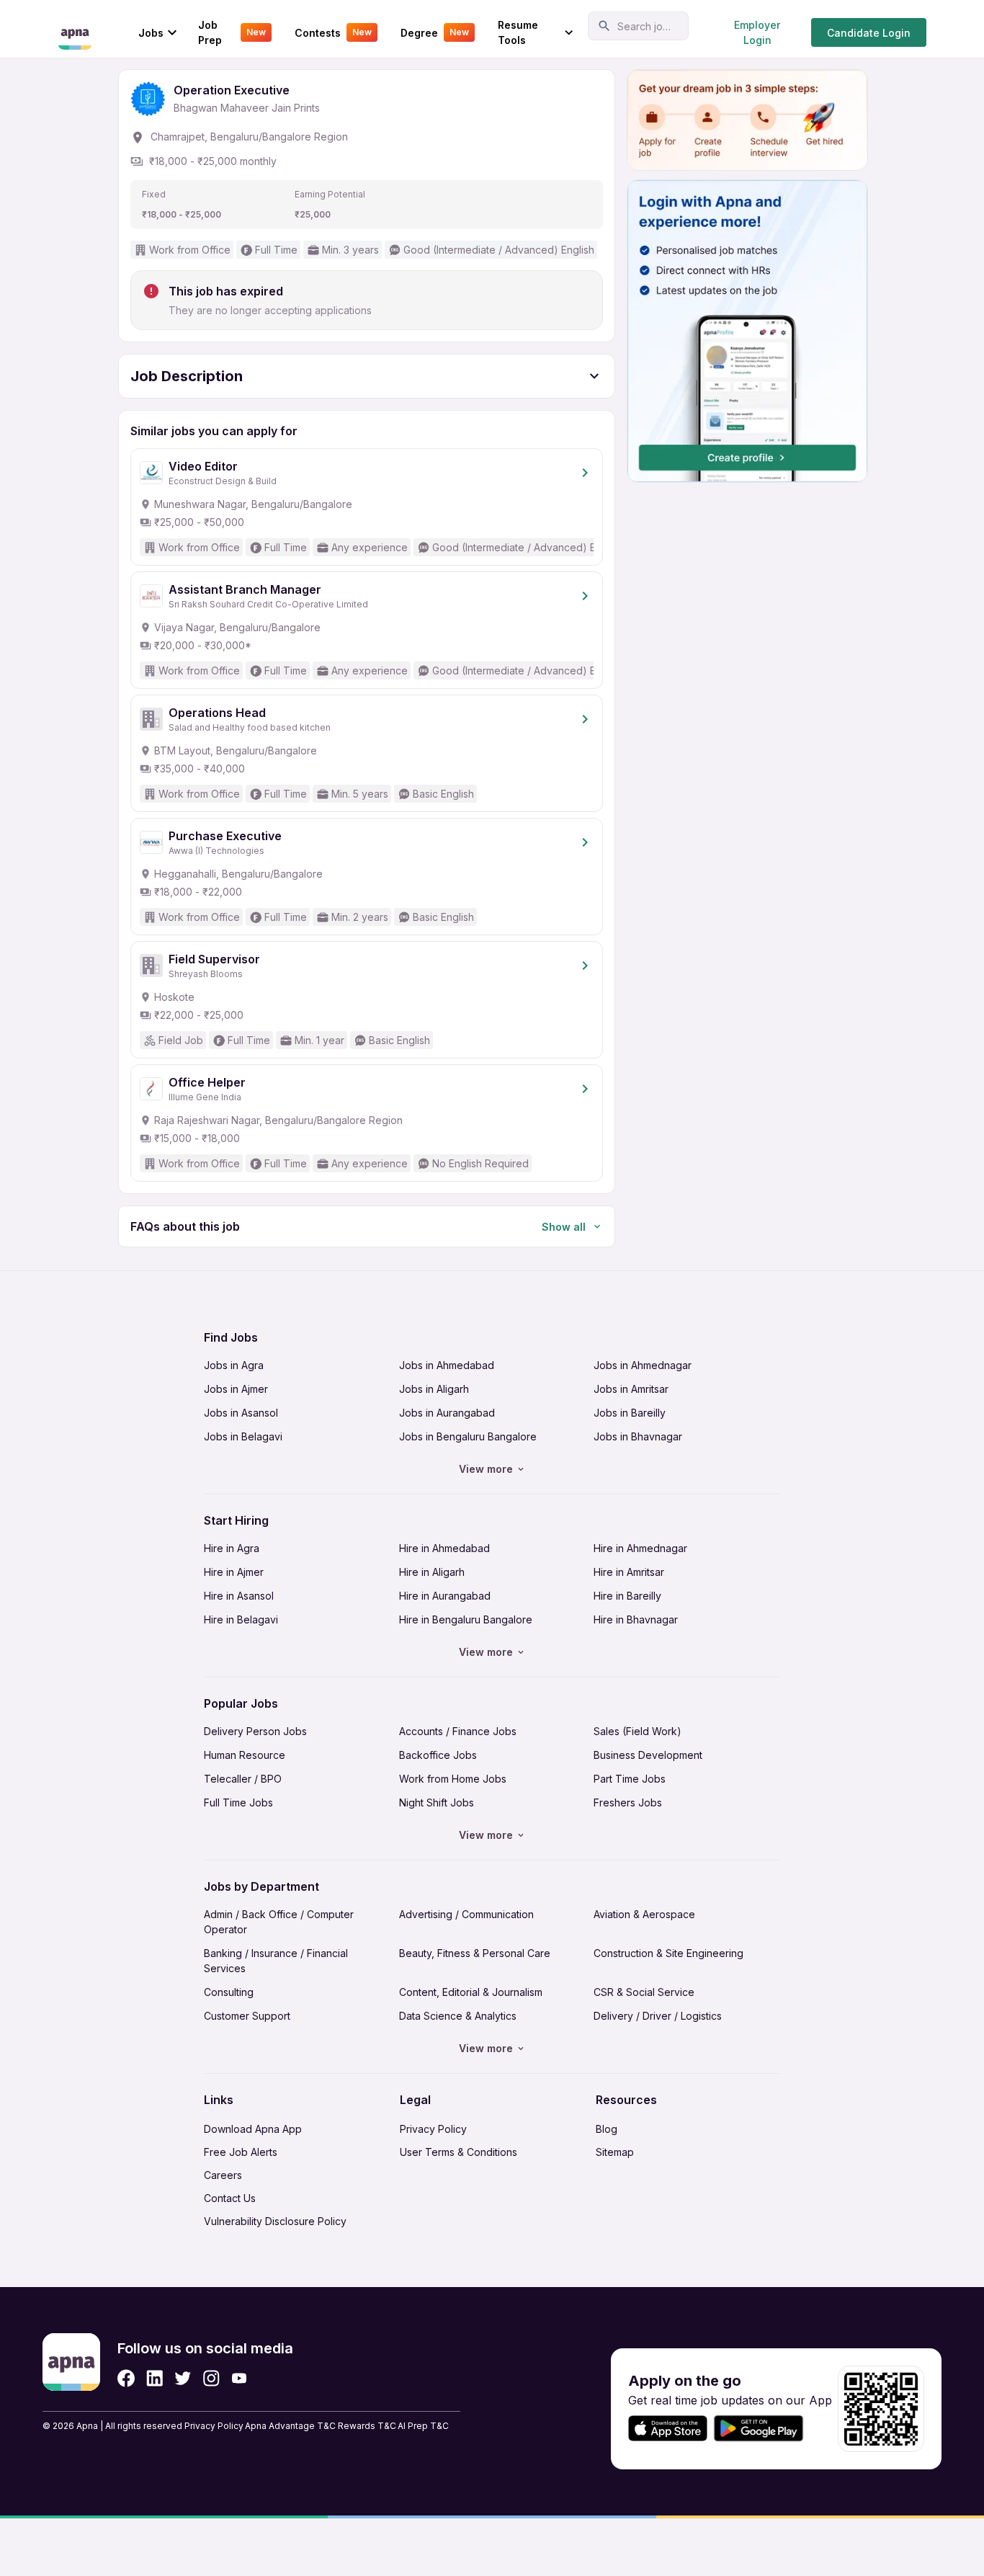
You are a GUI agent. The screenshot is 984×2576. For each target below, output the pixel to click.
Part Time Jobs (630, 1779)
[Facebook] (126, 2378)
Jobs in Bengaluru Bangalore (468, 1436)
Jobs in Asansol (241, 1413)
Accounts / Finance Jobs (458, 1731)
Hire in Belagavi (241, 1619)
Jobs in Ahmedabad (447, 1365)
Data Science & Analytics (458, 2016)
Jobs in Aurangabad (447, 1413)
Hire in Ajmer (234, 1572)
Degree (435, 33)
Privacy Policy (433, 2129)
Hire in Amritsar (629, 1572)
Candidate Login (869, 33)
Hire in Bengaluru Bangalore (466, 1619)
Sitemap (615, 2152)
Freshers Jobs (628, 1802)
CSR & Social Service (644, 1992)
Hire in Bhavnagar (636, 1619)
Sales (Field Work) (638, 1731)
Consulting (229, 1992)
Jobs (151, 33)
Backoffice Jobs (438, 1755)
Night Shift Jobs (437, 1802)
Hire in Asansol (239, 1596)
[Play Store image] (764, 2429)
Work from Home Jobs (453, 1779)
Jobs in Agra (234, 1365)
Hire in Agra (232, 1548)
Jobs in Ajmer (236, 1389)
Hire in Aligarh (432, 1572)
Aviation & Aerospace (644, 1914)
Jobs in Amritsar (631, 1389)
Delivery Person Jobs (255, 1731)
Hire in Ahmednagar (640, 1548)
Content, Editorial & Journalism (471, 1992)
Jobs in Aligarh (434, 1389)
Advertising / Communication (466, 1914)
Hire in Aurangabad (445, 1596)
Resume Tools (518, 32)
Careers (223, 2175)
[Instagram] (211, 2378)
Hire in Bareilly (627, 1596)
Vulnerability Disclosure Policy (275, 2221)
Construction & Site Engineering (668, 1953)
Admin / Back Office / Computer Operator (279, 1922)
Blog (607, 2129)
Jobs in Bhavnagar (638, 1436)
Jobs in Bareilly (630, 1413)
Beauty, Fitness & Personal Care (475, 1953)
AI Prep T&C (423, 2426)
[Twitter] (183, 2378)
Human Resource (245, 1755)
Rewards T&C (367, 2426)
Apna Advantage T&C (290, 2426)
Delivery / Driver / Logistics (658, 2016)
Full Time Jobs (238, 1802)
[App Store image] (668, 2429)
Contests (333, 33)
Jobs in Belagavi (243, 1436)
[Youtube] (239, 2378)
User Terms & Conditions (459, 2152)
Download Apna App (253, 2129)
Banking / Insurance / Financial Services (276, 1961)
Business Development (648, 1755)
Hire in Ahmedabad (444, 1548)
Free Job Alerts (241, 2152)
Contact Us (230, 2198)
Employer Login (757, 32)
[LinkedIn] (155, 2378)
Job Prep (232, 32)
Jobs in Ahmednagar (643, 1365)
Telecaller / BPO (243, 1779)
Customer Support (247, 2016)
